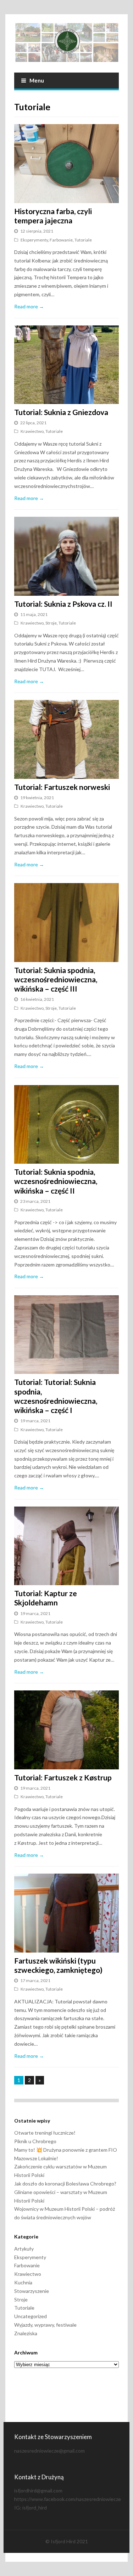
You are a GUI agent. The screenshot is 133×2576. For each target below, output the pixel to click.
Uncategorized (31, 2316)
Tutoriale (83, 240)
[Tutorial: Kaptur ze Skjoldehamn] (66, 1546)
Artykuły (24, 2249)
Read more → (29, 306)
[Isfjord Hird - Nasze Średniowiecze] (66, 43)
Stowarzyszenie (32, 2291)
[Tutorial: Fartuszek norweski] (66, 739)
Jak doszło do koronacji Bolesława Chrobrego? (65, 2184)
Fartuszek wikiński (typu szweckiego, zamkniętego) (58, 1965)
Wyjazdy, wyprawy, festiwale (45, 2325)
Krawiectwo (32, 431)
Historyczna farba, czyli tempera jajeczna (53, 216)
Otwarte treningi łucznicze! (45, 2133)
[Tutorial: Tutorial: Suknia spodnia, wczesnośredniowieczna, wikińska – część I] (66, 1335)
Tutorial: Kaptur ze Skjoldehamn (46, 1598)
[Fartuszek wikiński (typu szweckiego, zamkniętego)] (66, 1913)
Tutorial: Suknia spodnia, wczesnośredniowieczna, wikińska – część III (56, 979)
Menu (37, 80)
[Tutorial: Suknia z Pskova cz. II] (66, 556)
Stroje (51, 623)
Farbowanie (61, 240)
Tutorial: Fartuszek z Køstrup (63, 1777)
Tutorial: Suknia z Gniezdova (61, 412)
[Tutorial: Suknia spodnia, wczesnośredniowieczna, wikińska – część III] (66, 922)
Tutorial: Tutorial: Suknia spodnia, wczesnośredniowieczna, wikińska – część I (56, 1396)
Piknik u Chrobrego (35, 2141)
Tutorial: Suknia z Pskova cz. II (63, 604)
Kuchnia (23, 2282)
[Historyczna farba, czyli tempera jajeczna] (66, 163)
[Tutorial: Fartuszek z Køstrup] (66, 1730)
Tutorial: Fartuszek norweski (62, 787)
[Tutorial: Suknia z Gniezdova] (66, 365)
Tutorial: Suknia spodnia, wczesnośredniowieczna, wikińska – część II (56, 1181)
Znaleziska (26, 2333)
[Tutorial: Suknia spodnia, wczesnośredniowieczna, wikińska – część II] (66, 1124)
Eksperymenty (34, 240)
